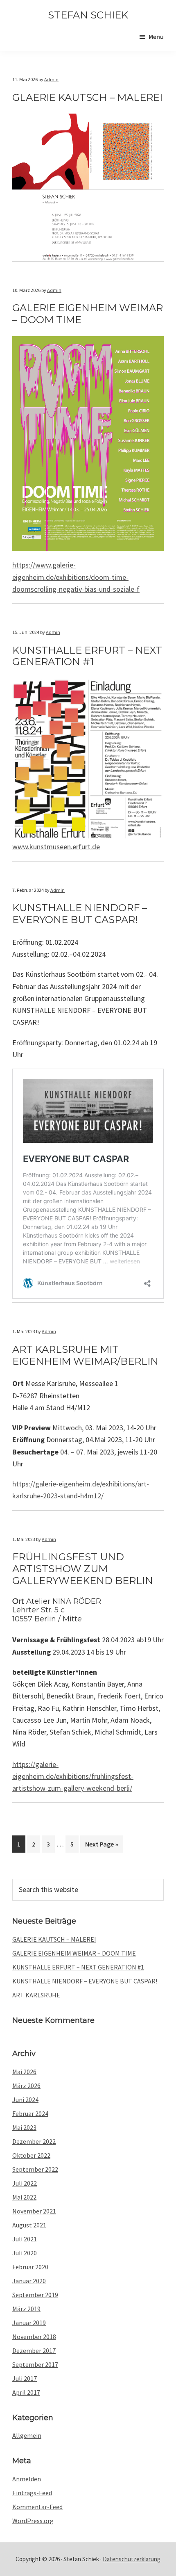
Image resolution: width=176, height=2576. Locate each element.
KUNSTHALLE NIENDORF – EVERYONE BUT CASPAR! (85, 1981)
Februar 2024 (30, 2113)
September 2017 (35, 2364)
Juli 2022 (25, 2183)
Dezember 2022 (34, 2141)
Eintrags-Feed (32, 2493)
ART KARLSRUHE (36, 1995)
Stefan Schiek (88, 15)
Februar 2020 (30, 2267)
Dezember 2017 (34, 2350)
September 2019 (35, 2295)
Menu (156, 36)
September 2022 (35, 2169)
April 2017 (26, 2392)
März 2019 (26, 2309)
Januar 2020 (29, 2281)
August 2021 (29, 2225)
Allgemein (27, 2435)
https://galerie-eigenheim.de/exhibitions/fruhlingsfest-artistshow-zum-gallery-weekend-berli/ (73, 1776)
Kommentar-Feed (37, 2507)
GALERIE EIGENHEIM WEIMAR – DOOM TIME (74, 1953)
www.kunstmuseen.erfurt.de (56, 847)
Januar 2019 (29, 2323)
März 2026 (26, 2086)
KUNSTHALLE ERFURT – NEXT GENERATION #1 (78, 1967)
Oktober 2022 (31, 2155)
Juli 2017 (25, 2378)
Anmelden (27, 2479)
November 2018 (34, 2337)
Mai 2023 (24, 2127)
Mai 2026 (24, 2072)
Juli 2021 (25, 2239)
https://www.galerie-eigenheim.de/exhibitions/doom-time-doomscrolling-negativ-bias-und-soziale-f (76, 577)
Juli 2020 (25, 2253)
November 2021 (34, 2211)
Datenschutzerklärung (132, 2559)
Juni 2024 (25, 2100)
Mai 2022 (24, 2197)
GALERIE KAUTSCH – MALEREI (54, 1939)
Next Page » (102, 1846)
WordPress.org (33, 2521)
